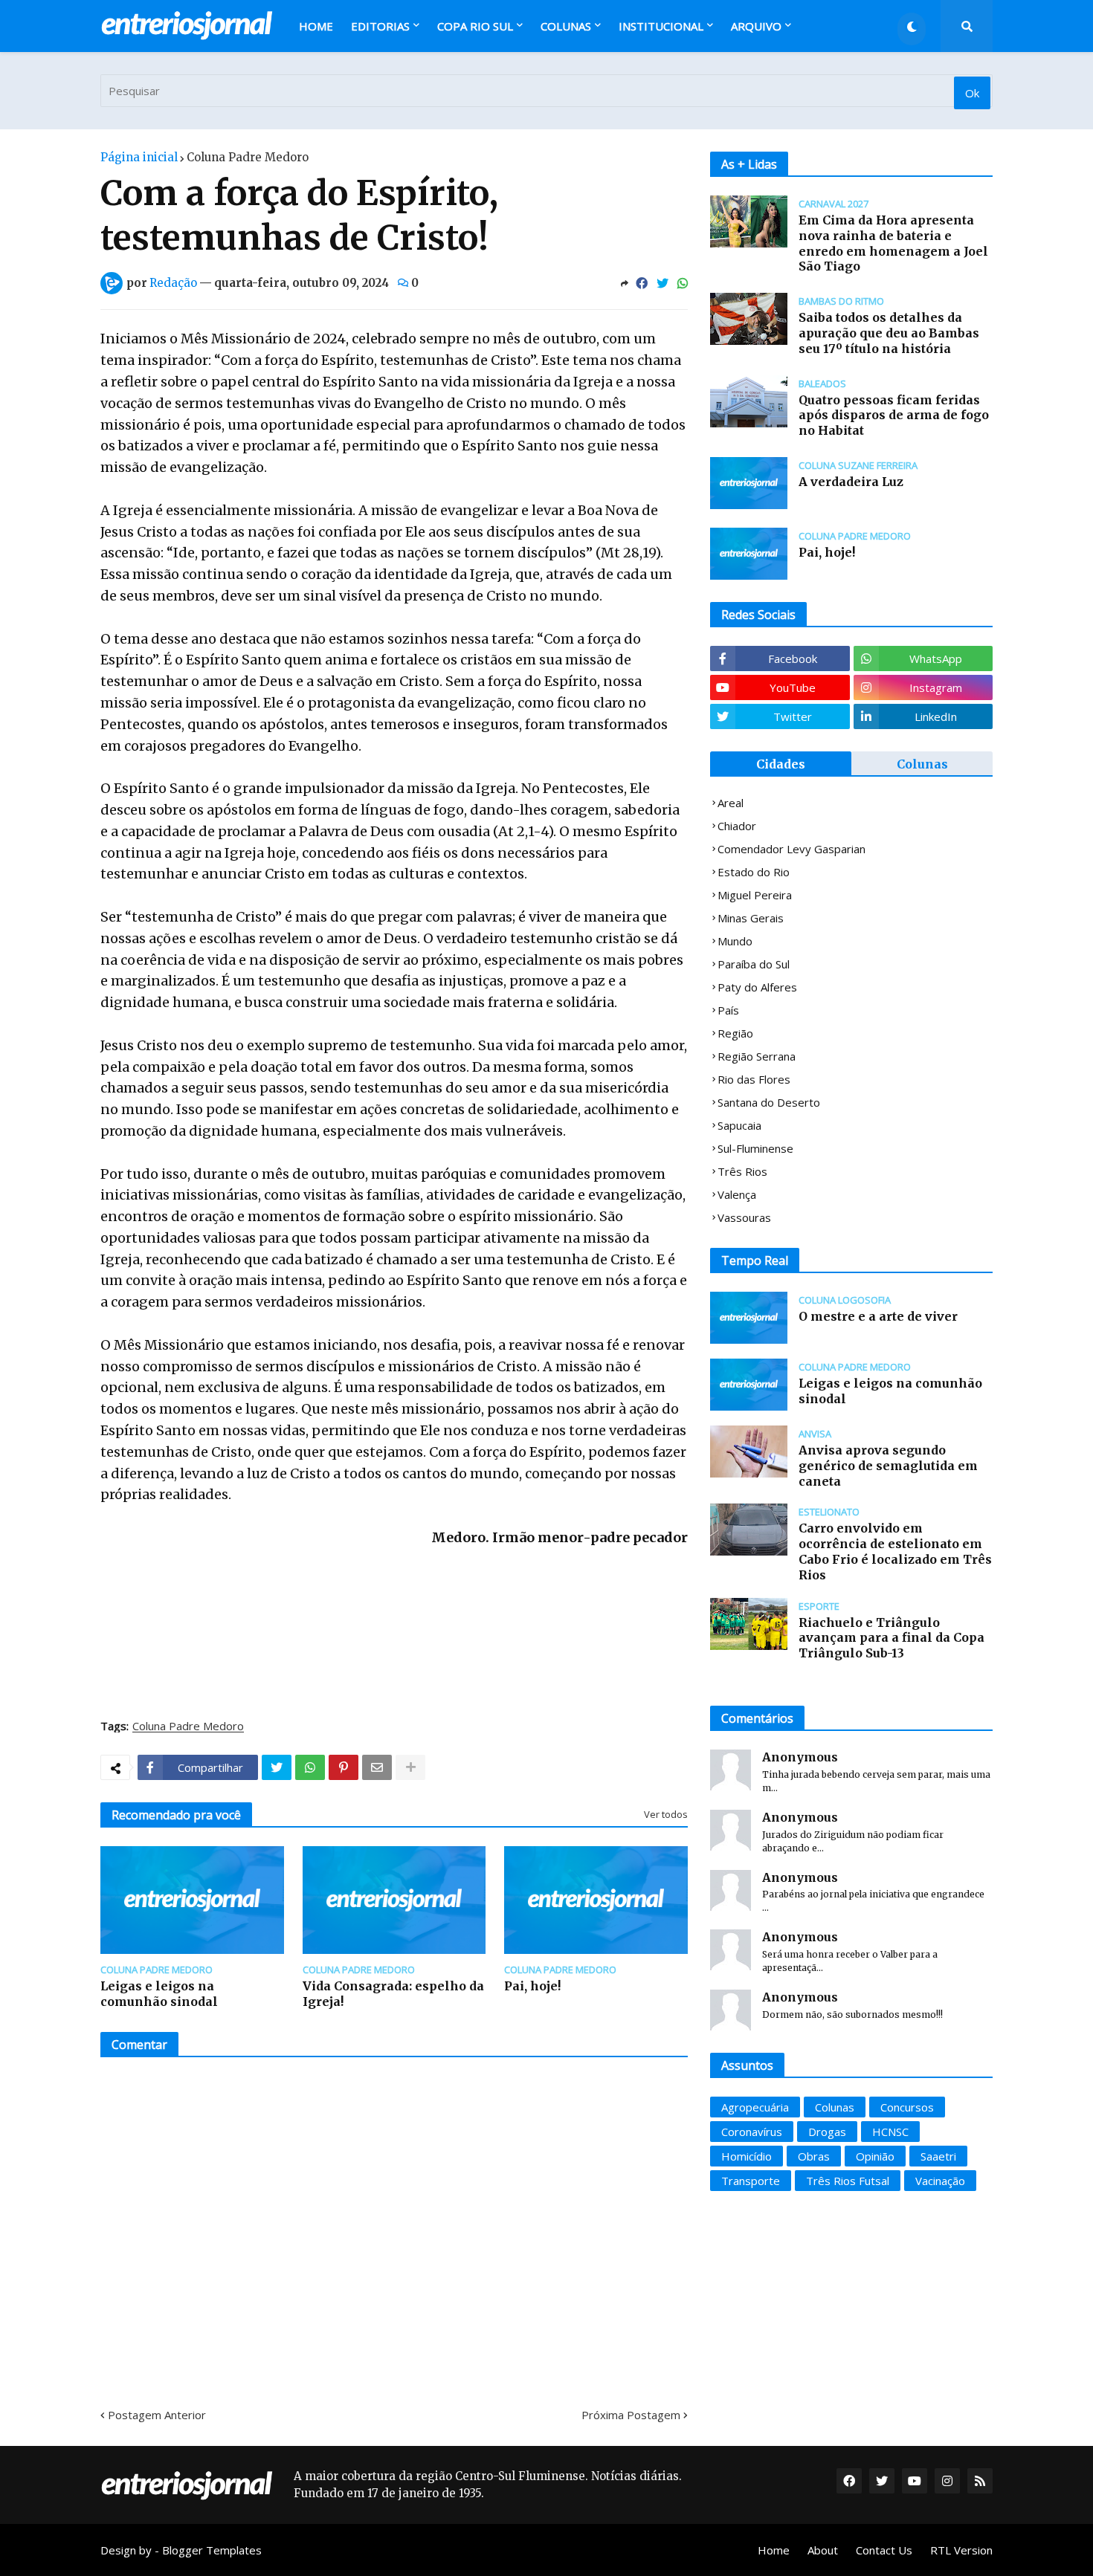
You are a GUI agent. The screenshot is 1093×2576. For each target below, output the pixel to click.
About (823, 2550)
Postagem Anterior (157, 2415)
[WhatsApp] (683, 283)
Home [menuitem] (316, 26)
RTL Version (961, 2550)
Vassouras (744, 1217)
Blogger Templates (212, 2550)
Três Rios (742, 1171)
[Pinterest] (344, 1767)
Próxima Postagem (631, 2415)
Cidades (781, 764)
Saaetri (938, 2156)
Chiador (737, 826)
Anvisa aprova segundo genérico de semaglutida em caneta (888, 1466)
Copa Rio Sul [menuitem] (475, 26)
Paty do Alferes (757, 987)
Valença (737, 1194)
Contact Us (884, 2550)
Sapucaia (739, 1125)
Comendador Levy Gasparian (791, 849)
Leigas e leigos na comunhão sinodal (159, 1994)
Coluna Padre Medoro (248, 157)
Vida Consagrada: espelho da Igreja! (393, 1994)
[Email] (377, 1767)
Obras (814, 2156)
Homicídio (747, 2156)
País (728, 1010)
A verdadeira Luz (851, 482)
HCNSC (890, 2132)
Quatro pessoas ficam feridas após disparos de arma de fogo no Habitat (894, 415)
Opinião (875, 2156)
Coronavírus (752, 2132)
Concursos (907, 2107)
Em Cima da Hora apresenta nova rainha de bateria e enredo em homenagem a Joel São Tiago (893, 243)
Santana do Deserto (769, 1102)
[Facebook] (642, 283)
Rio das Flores (754, 1079)
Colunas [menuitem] (566, 26)
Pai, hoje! (532, 1986)
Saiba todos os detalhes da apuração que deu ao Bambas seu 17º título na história (889, 333)
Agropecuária (755, 2107)
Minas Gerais (751, 918)
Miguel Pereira (755, 895)
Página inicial (139, 157)
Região (735, 1033)
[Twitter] (662, 283)
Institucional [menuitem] (661, 26)
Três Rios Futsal (848, 2181)
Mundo (735, 941)
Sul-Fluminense (755, 1148)
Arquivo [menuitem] (756, 26)
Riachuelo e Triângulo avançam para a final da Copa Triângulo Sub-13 (892, 1638)
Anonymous (800, 1757)
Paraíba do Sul (754, 964)
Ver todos (666, 1814)
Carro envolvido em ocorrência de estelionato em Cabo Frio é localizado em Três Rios (895, 1551)
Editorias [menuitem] (380, 26)
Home (774, 2550)
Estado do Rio (754, 872)
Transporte (751, 2181)
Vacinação (940, 2181)
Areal (731, 803)
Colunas (922, 764)
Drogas (827, 2132)
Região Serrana (757, 1056)
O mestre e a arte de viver (878, 1316)
